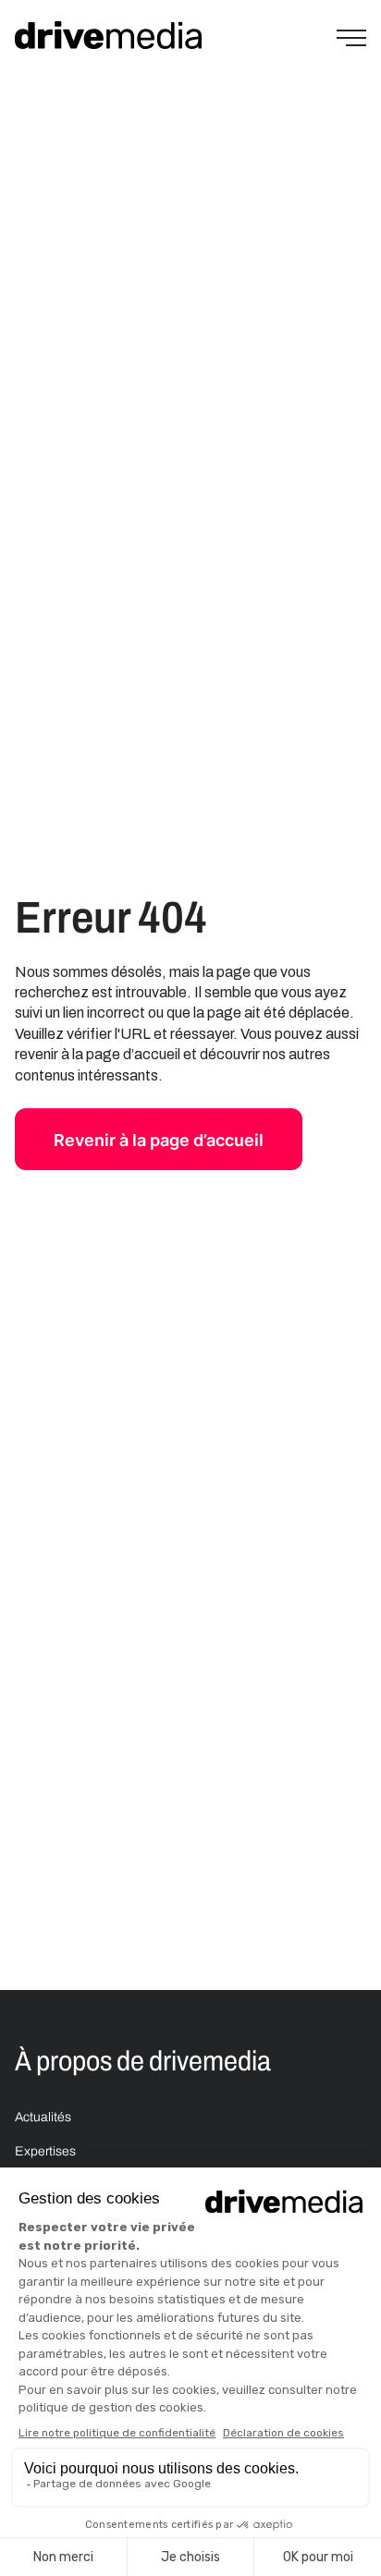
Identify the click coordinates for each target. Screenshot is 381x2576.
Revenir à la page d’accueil (159, 1140)
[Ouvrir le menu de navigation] (351, 38)
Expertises (45, 2151)
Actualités (43, 2117)
